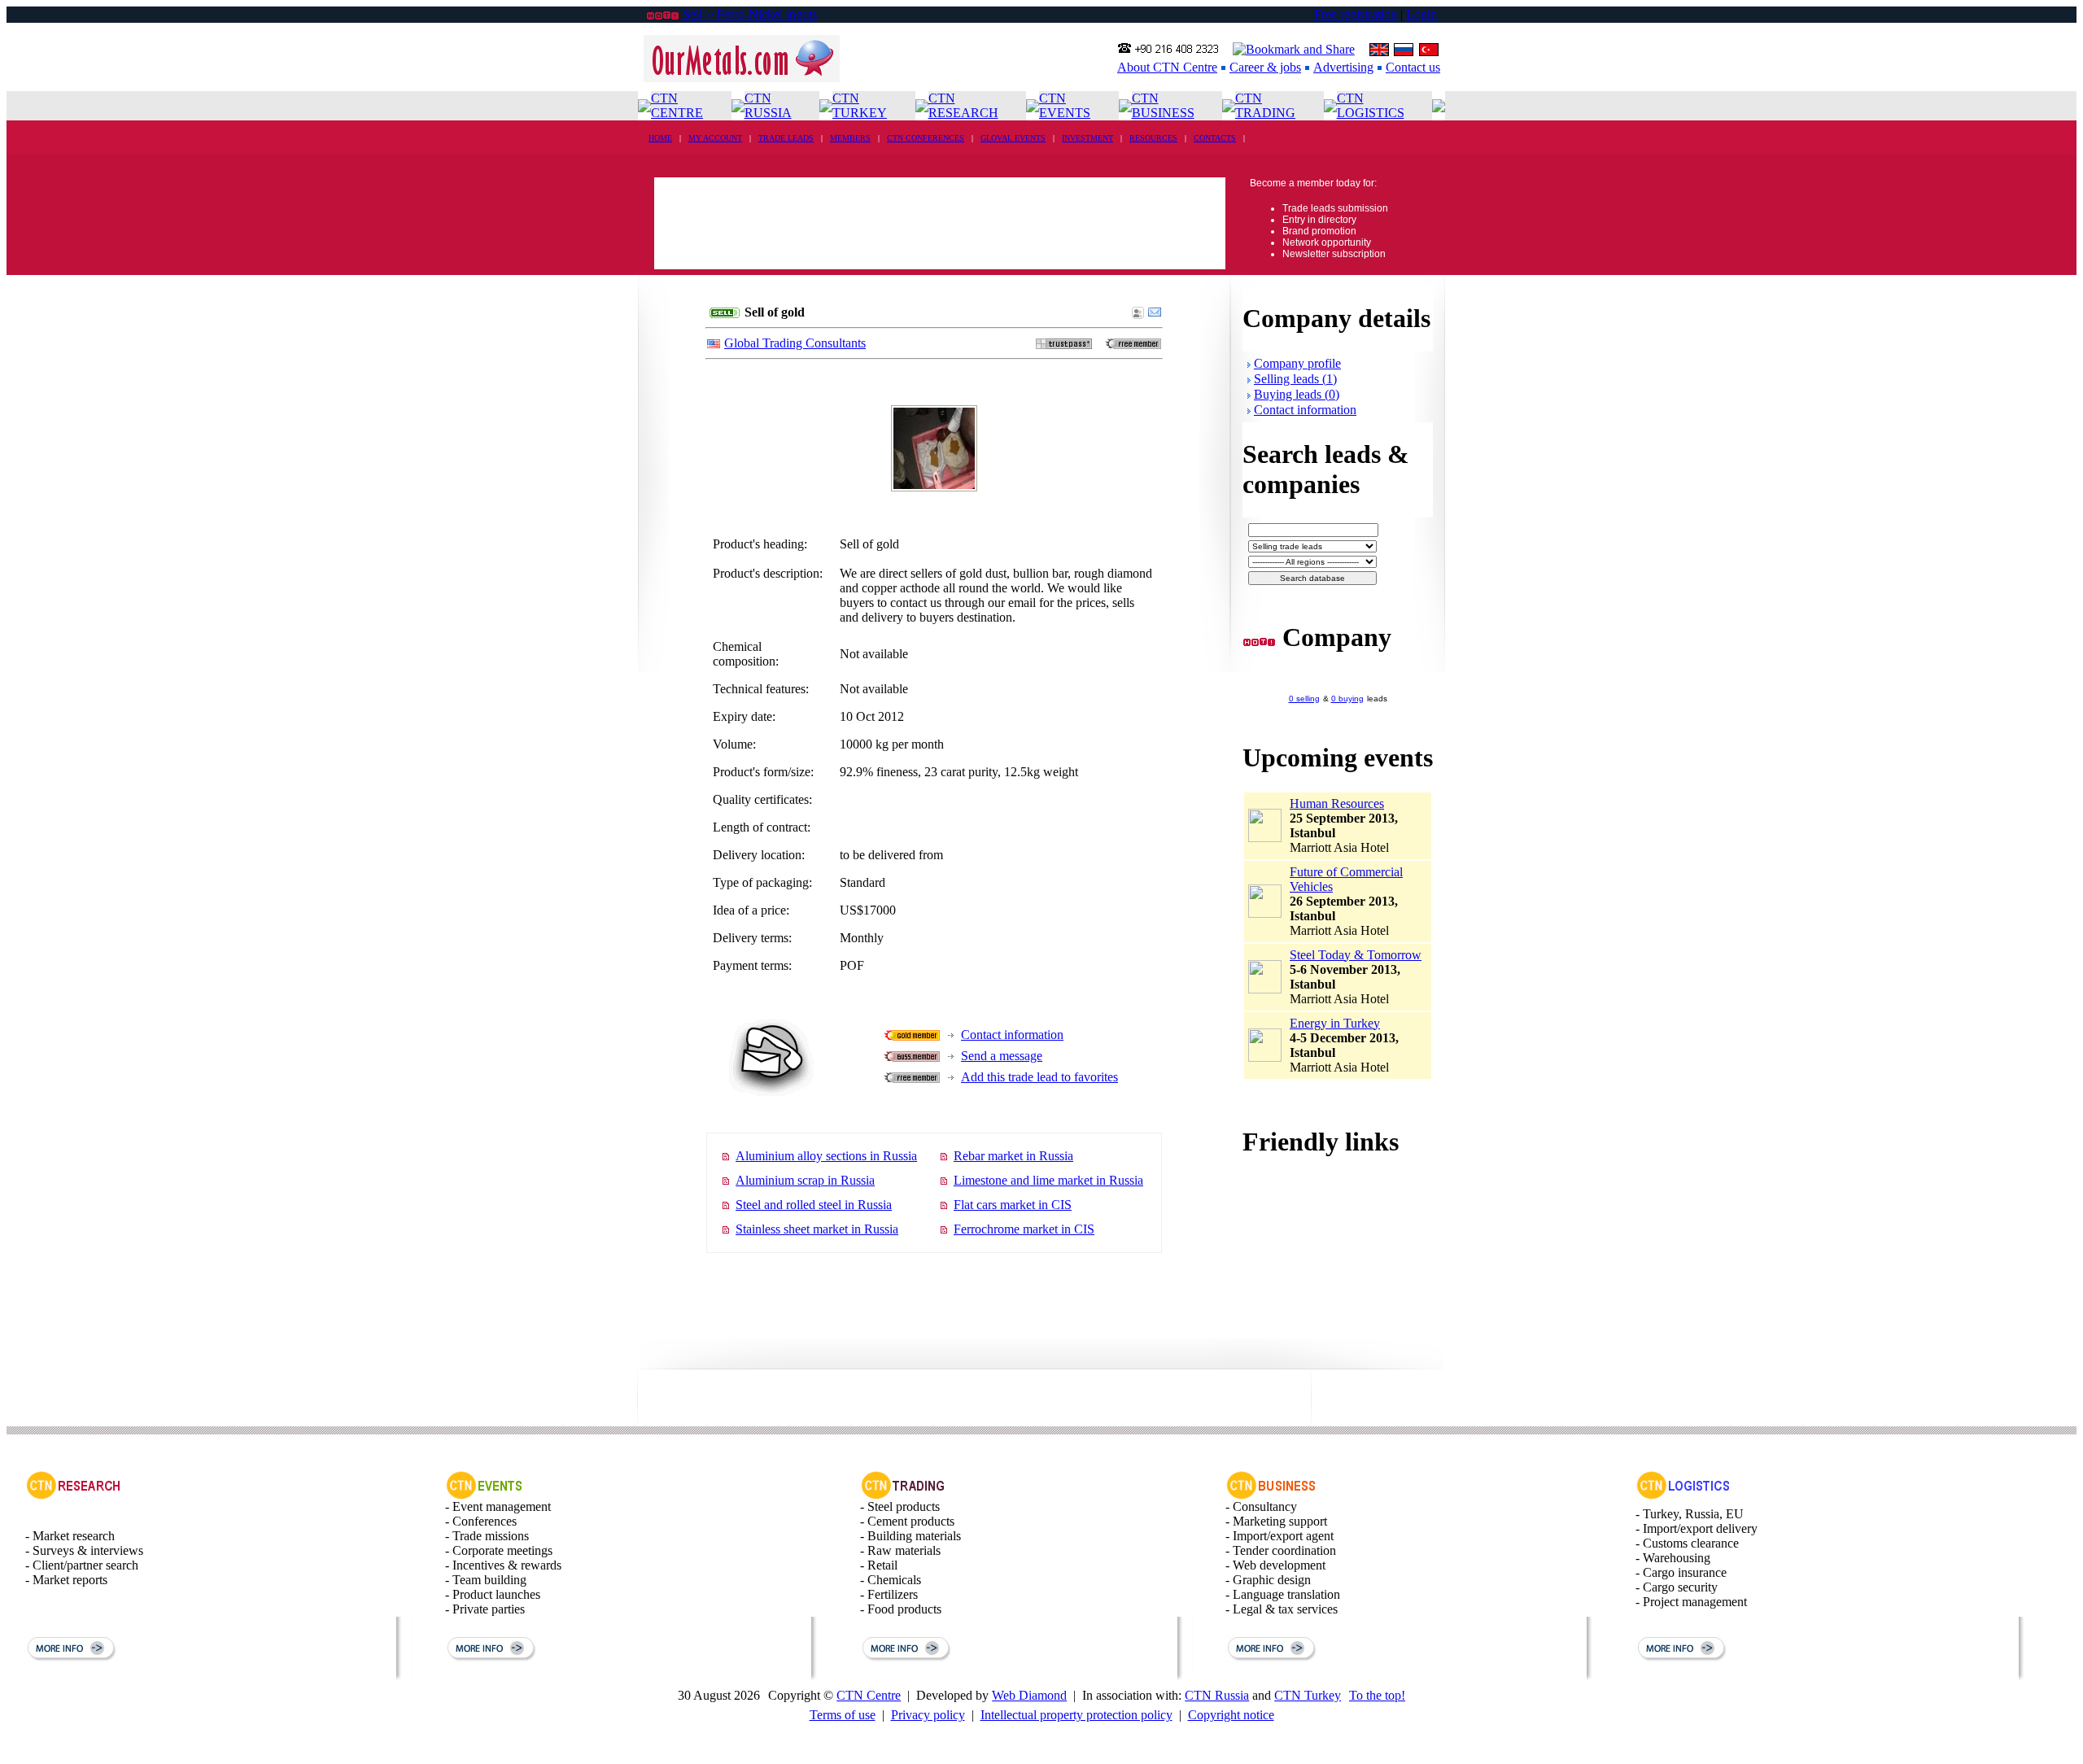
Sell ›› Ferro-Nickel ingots (750, 14)
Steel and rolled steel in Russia (814, 1205)
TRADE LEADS (786, 138)
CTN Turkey (1308, 1695)
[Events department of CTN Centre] (484, 1495)
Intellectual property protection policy (1076, 1715)
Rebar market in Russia (1013, 1156)
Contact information (1012, 1035)
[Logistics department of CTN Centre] (1683, 1495)
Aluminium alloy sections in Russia (826, 1156)
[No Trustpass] (1064, 345)
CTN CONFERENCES (926, 138)
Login (1421, 14)
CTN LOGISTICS (1371, 105)
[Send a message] (1155, 314)
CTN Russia (1217, 1695)
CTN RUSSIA (768, 105)
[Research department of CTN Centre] (73, 1495)
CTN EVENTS (1065, 105)
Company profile (1297, 363)
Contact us (1413, 67)
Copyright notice (1231, 1715)
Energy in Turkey (1335, 1023)
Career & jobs (1265, 67)
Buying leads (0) (1297, 394)
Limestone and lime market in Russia (1048, 1180)
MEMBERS (850, 138)
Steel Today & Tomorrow (1356, 955)
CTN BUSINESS (1163, 105)
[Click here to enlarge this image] (934, 485)
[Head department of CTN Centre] (1271, 1495)
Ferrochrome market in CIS (1024, 1229)
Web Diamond (1029, 1695)
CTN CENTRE (677, 105)
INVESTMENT (1087, 138)
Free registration (1356, 14)
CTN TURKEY (860, 105)
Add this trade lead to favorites (1039, 1077)
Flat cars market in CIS (1013, 1205)
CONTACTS (1215, 138)
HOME (660, 138)
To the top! (1377, 1695)
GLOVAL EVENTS (1013, 138)
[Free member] (1133, 345)
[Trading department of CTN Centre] (904, 1495)
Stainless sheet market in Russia (817, 1229)
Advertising (1343, 67)
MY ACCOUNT (715, 138)
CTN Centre (869, 1695)
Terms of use (843, 1715)
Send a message (1002, 1056)
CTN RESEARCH (963, 105)
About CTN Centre (1167, 67)
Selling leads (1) (1295, 379)
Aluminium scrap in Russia (805, 1180)
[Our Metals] (742, 78)
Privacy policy (928, 1715)
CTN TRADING (1265, 105)
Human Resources (1337, 803)
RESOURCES (1153, 138)
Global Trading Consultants (795, 343)
